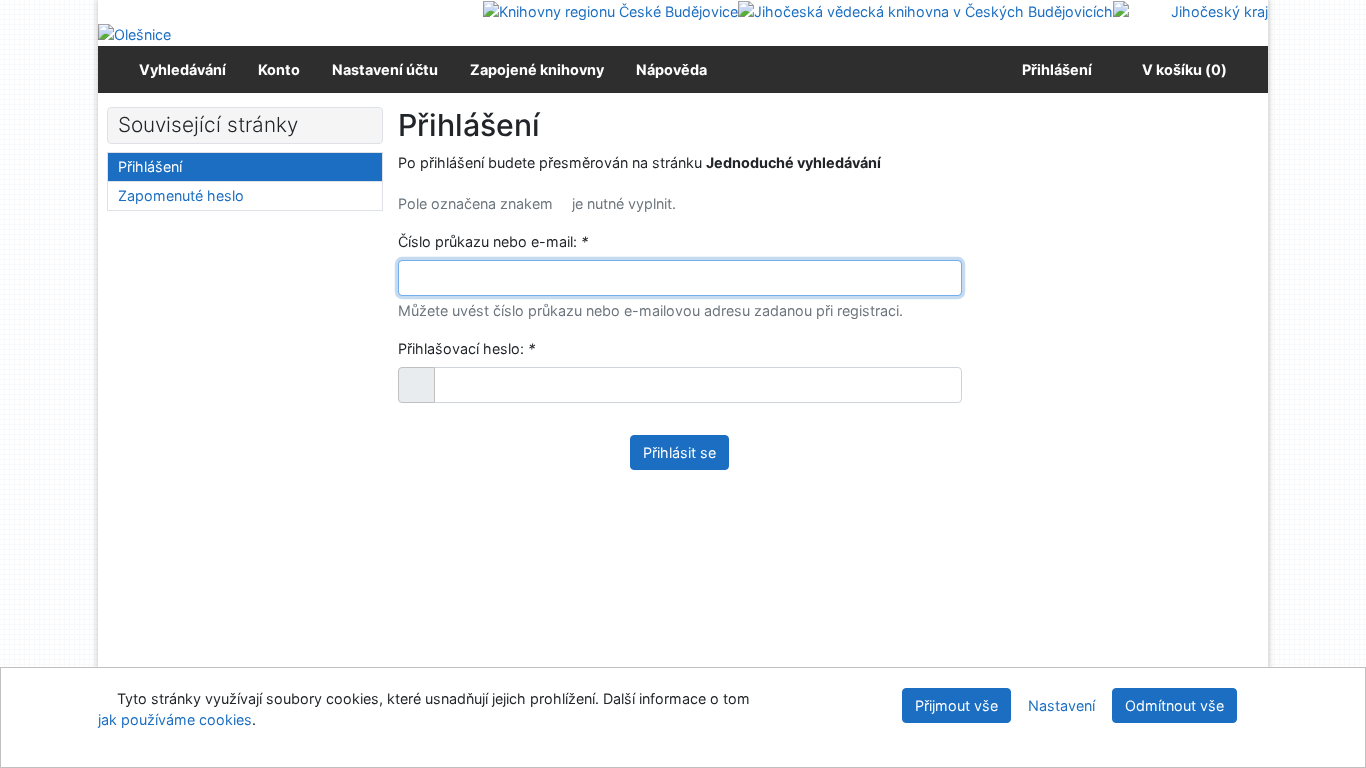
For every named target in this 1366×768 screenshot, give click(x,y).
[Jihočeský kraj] (1190, 10)
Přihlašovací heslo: (466, 348)
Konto (279, 69)
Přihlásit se (679, 452)
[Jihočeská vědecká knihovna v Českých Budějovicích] (925, 10)
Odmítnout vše (1174, 705)
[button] (416, 385)
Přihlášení (1054, 69)
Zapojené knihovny (537, 69)
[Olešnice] (134, 33)
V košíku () (1184, 69)
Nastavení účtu (385, 69)
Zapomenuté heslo (181, 195)
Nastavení (1061, 705)
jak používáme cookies (175, 719)
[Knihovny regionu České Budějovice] (610, 10)
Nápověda (671, 69)
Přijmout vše (956, 705)
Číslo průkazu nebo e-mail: (493, 241)
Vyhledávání (182, 69)
